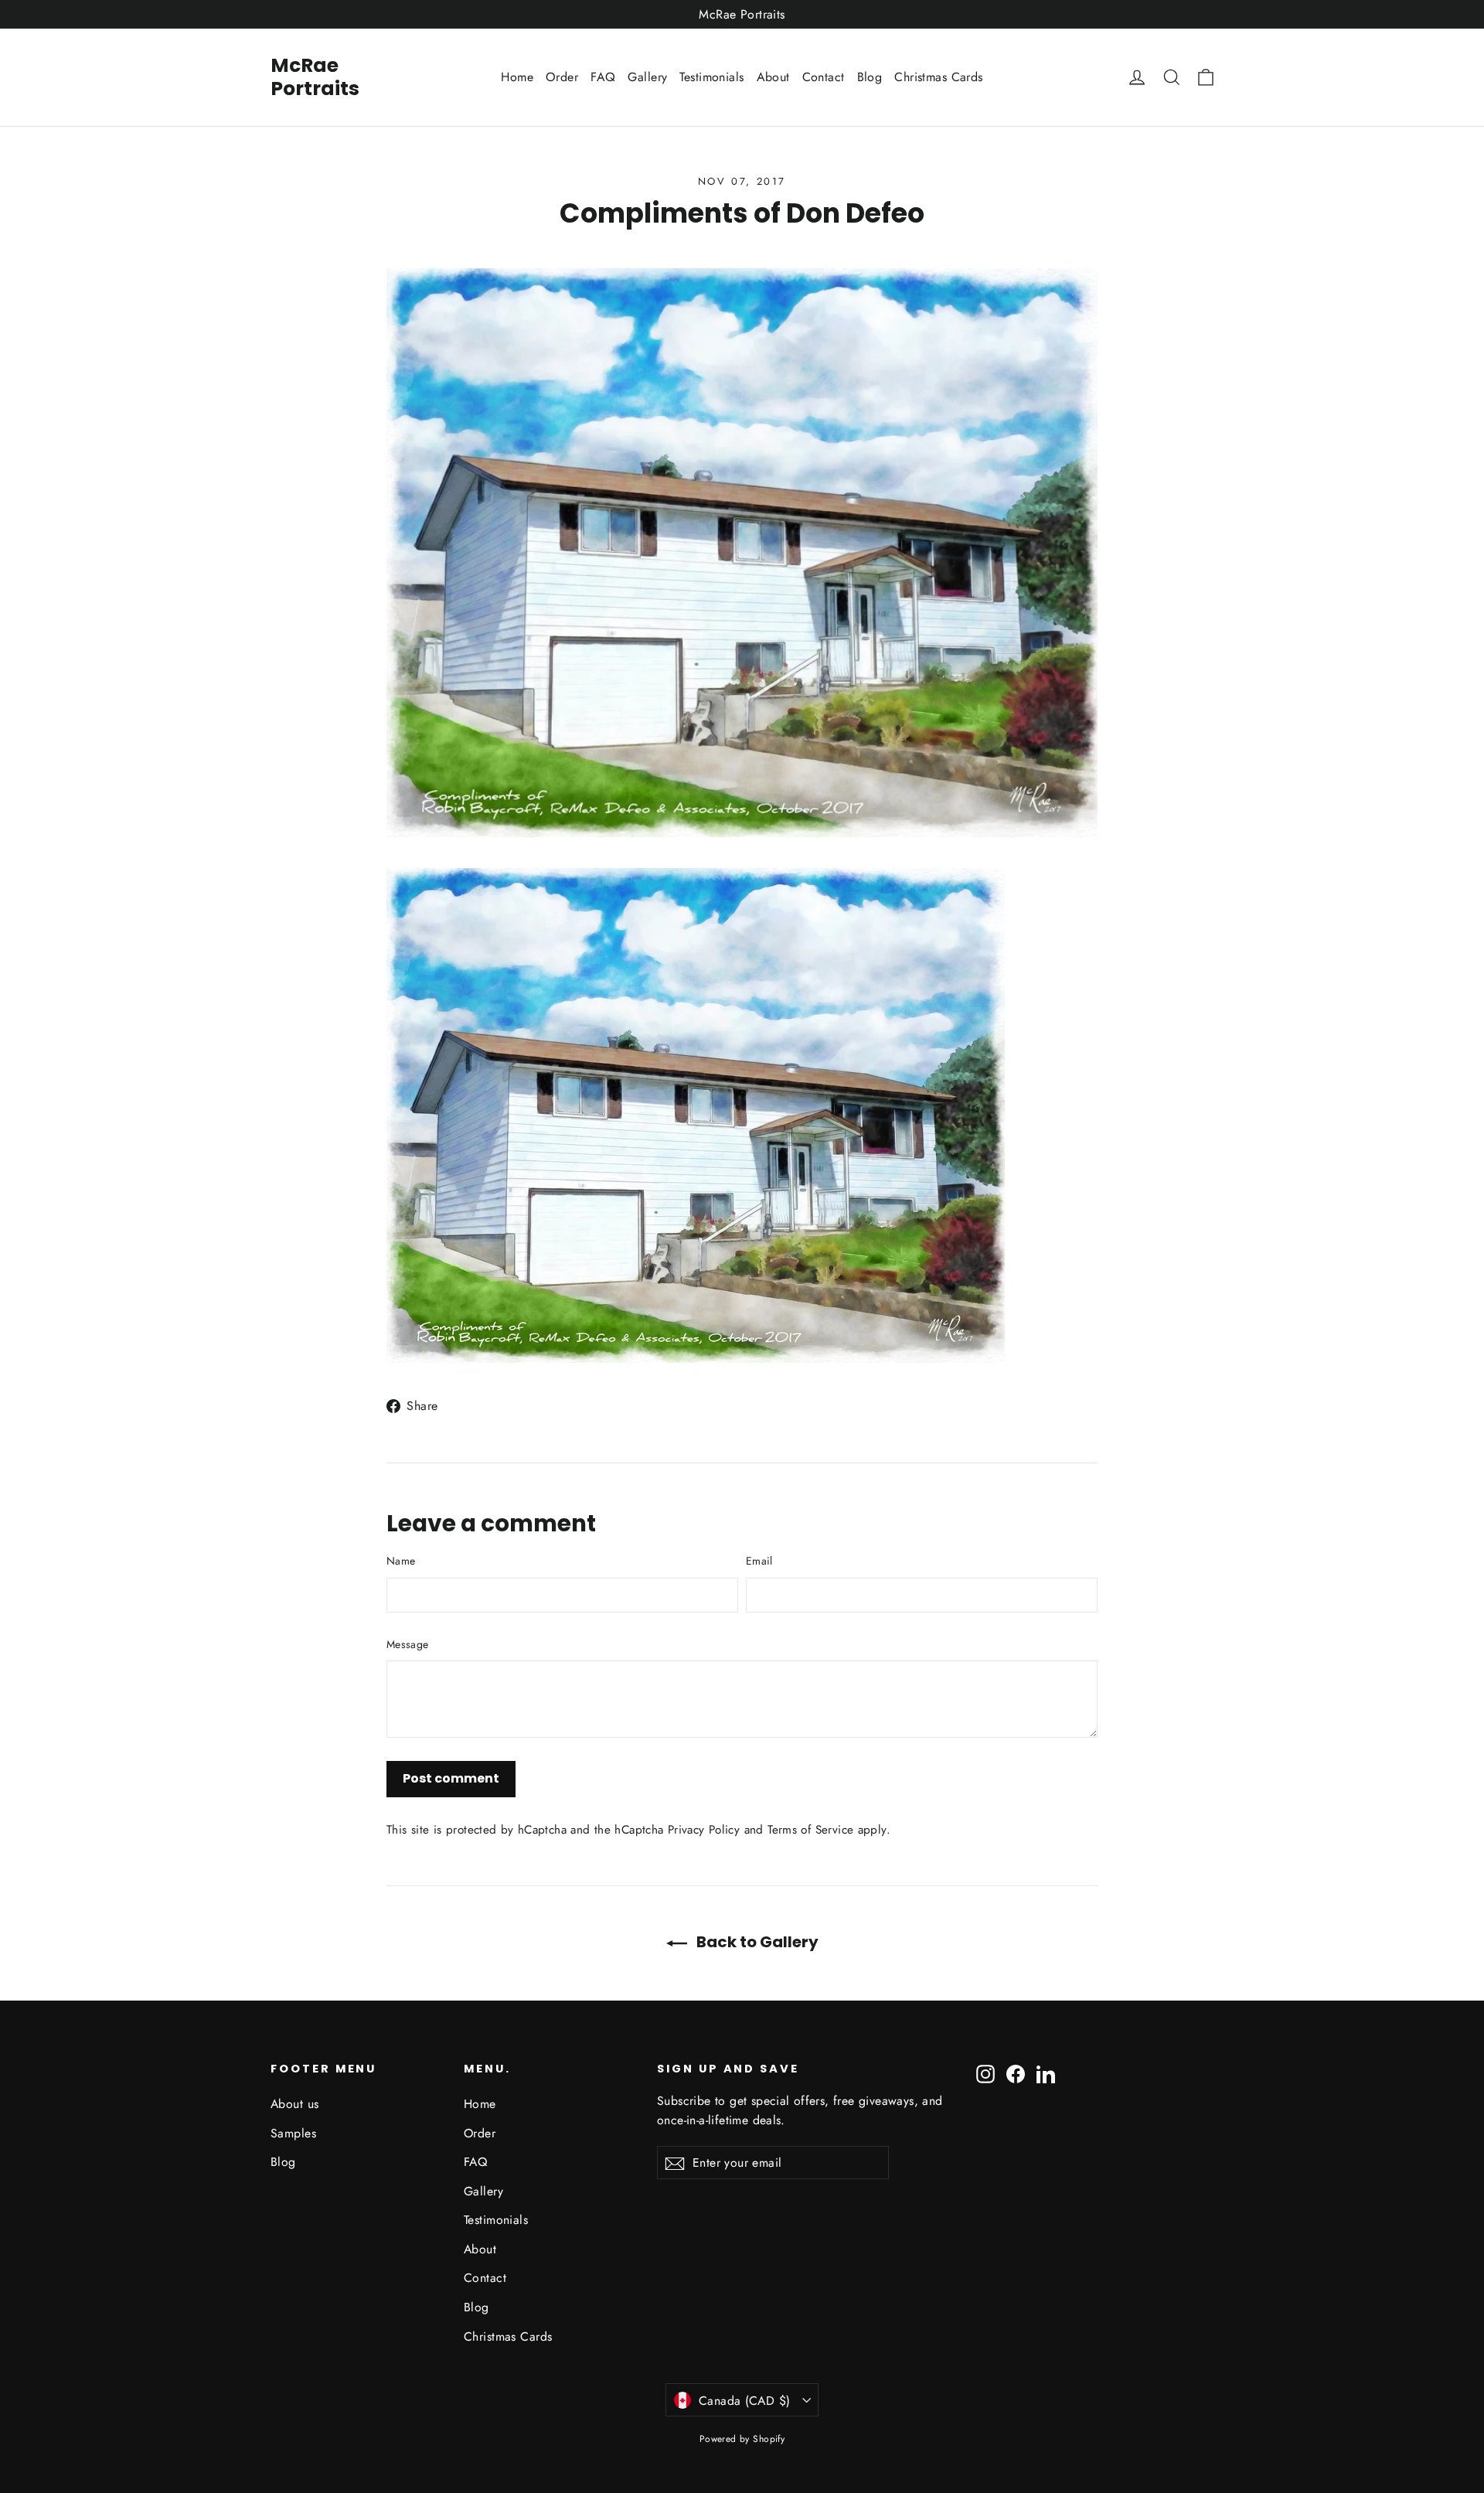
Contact (824, 77)
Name (401, 1561)
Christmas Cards (938, 77)
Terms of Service (810, 1830)
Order (562, 77)
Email (759, 1561)
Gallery (647, 77)
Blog (870, 77)
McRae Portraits (315, 77)
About (773, 77)
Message (407, 1644)
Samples (293, 2133)
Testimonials (711, 77)
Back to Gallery (756, 1942)
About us (294, 2104)
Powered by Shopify (742, 2439)
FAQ (603, 77)
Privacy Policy (704, 1830)
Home (517, 77)
